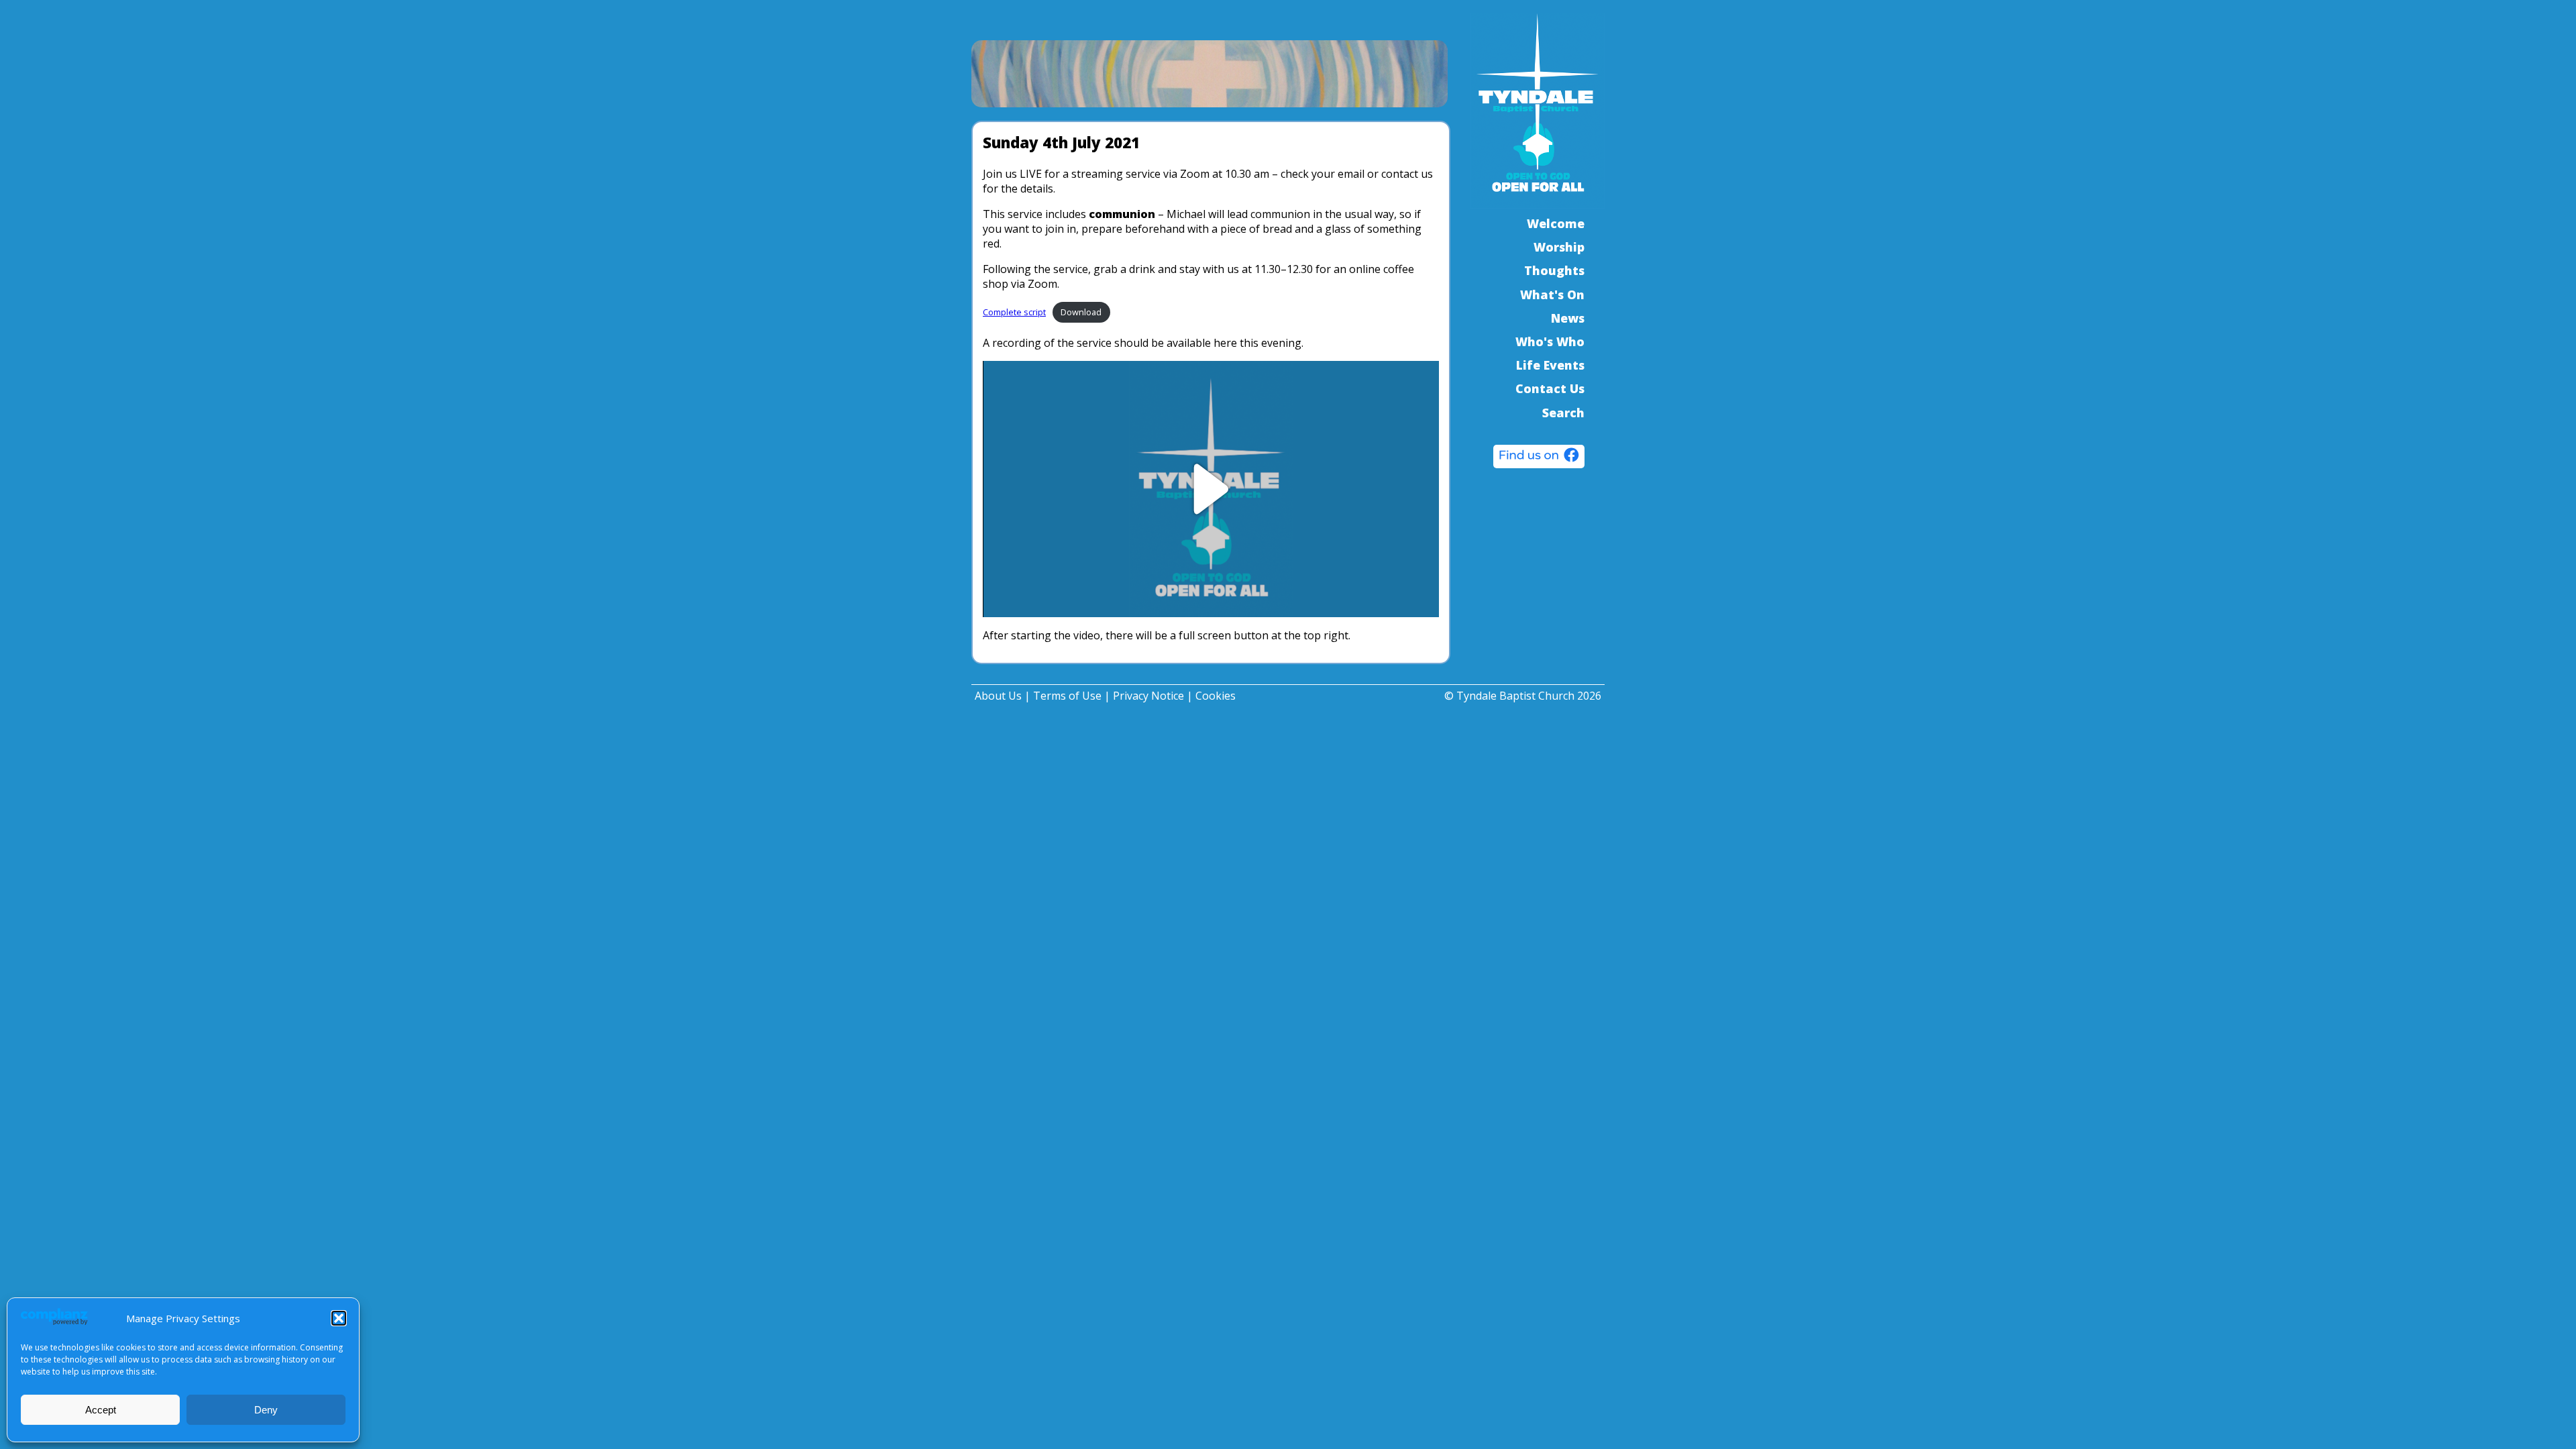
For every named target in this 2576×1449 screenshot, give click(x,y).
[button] (339, 1318)
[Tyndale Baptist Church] (1539, 458)
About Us (998, 696)
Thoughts (1554, 270)
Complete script (1014, 312)
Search (1563, 413)
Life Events (1550, 365)
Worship (1559, 247)
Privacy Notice (1148, 696)
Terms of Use (1067, 696)
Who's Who (1550, 341)
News (1568, 318)
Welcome (1556, 223)
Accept (101, 1410)
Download (1081, 312)
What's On (1552, 294)
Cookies (1216, 696)
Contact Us (1550, 388)
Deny (266, 1410)
